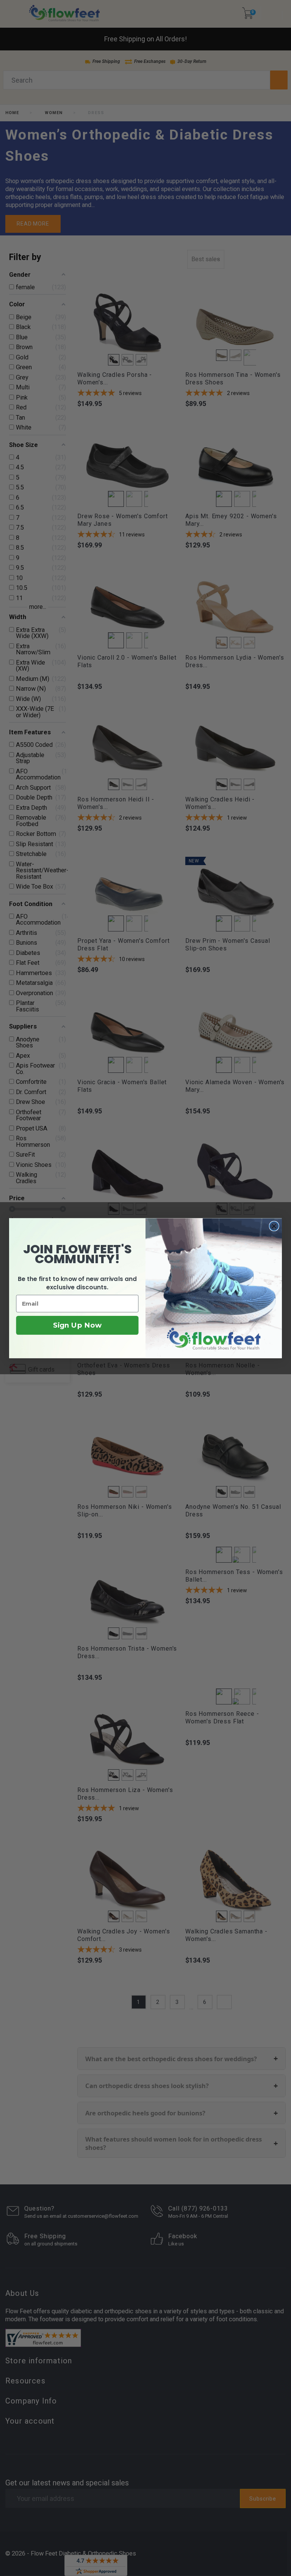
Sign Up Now (77, 1325)
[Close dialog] (274, 1226)
